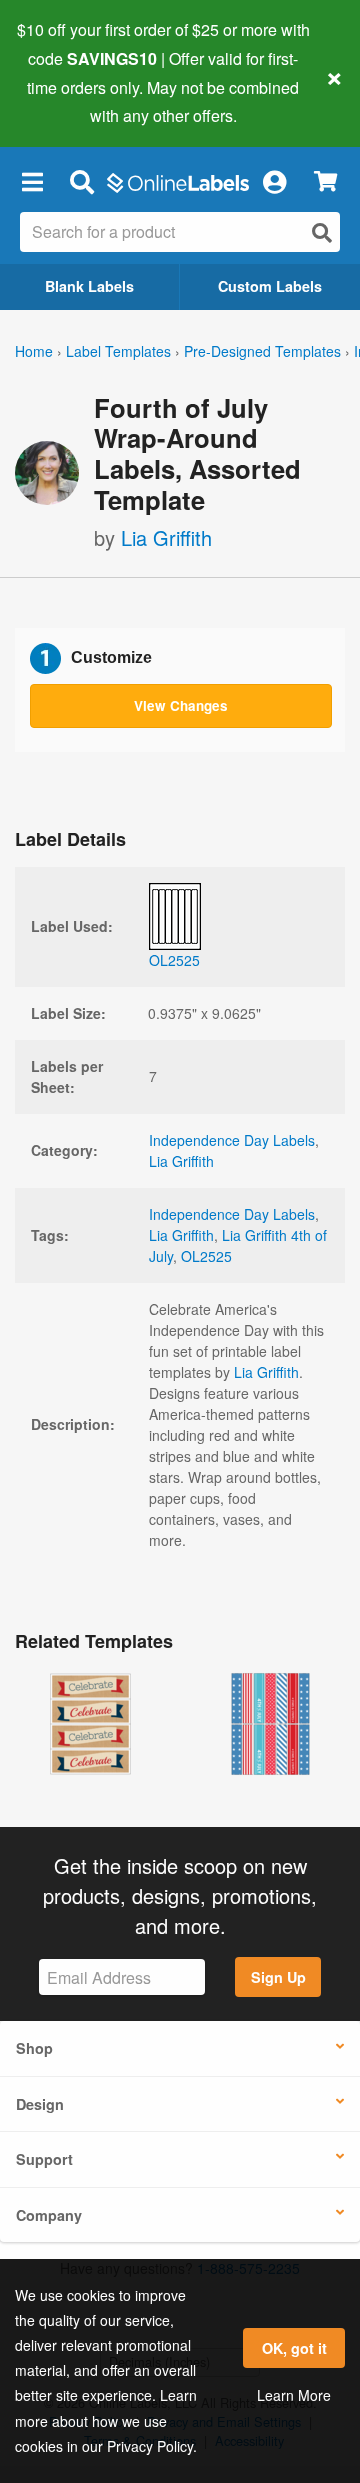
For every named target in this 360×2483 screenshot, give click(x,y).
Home (34, 351)
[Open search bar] (81, 181)
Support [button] (44, 2159)
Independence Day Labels (232, 1140)
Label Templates (118, 351)
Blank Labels (89, 286)
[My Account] (274, 181)
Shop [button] (34, 2048)
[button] (32, 181)
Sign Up (278, 1977)
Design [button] (40, 2104)
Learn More (294, 2395)
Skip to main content (72, 101)
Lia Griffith (166, 537)
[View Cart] (325, 181)
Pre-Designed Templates (262, 351)
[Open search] (322, 232)
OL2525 (206, 1256)
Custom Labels (270, 286)
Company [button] (49, 2215)
